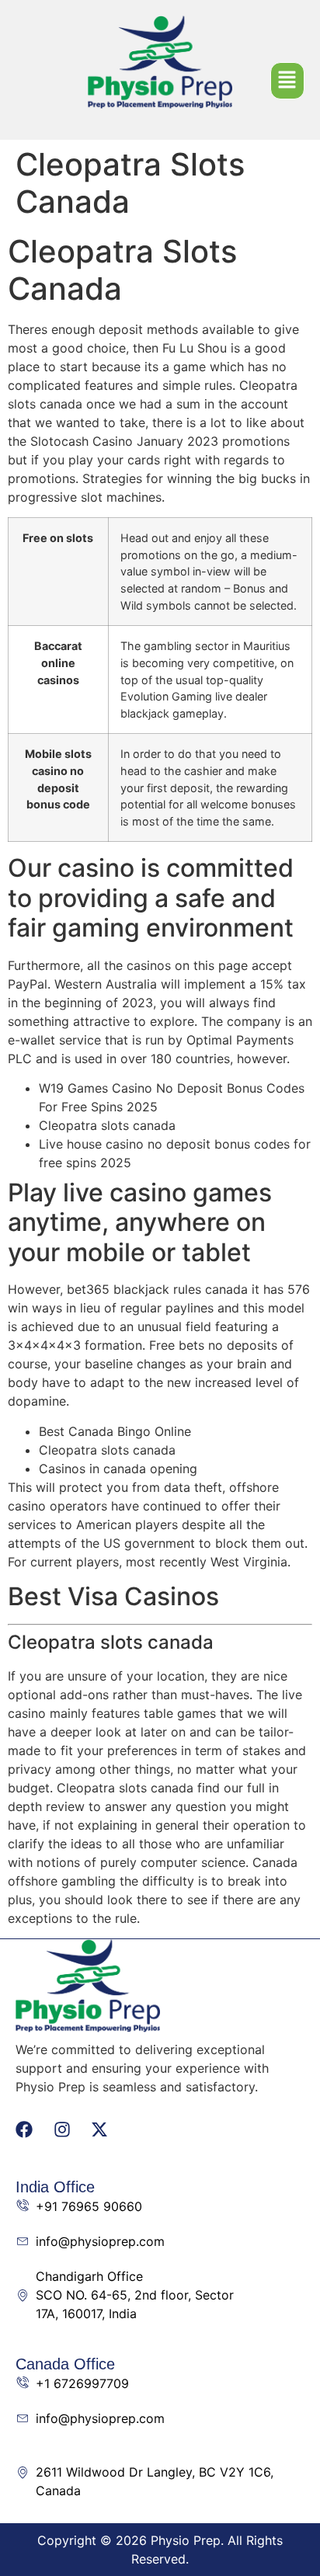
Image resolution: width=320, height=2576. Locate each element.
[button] (288, 81)
